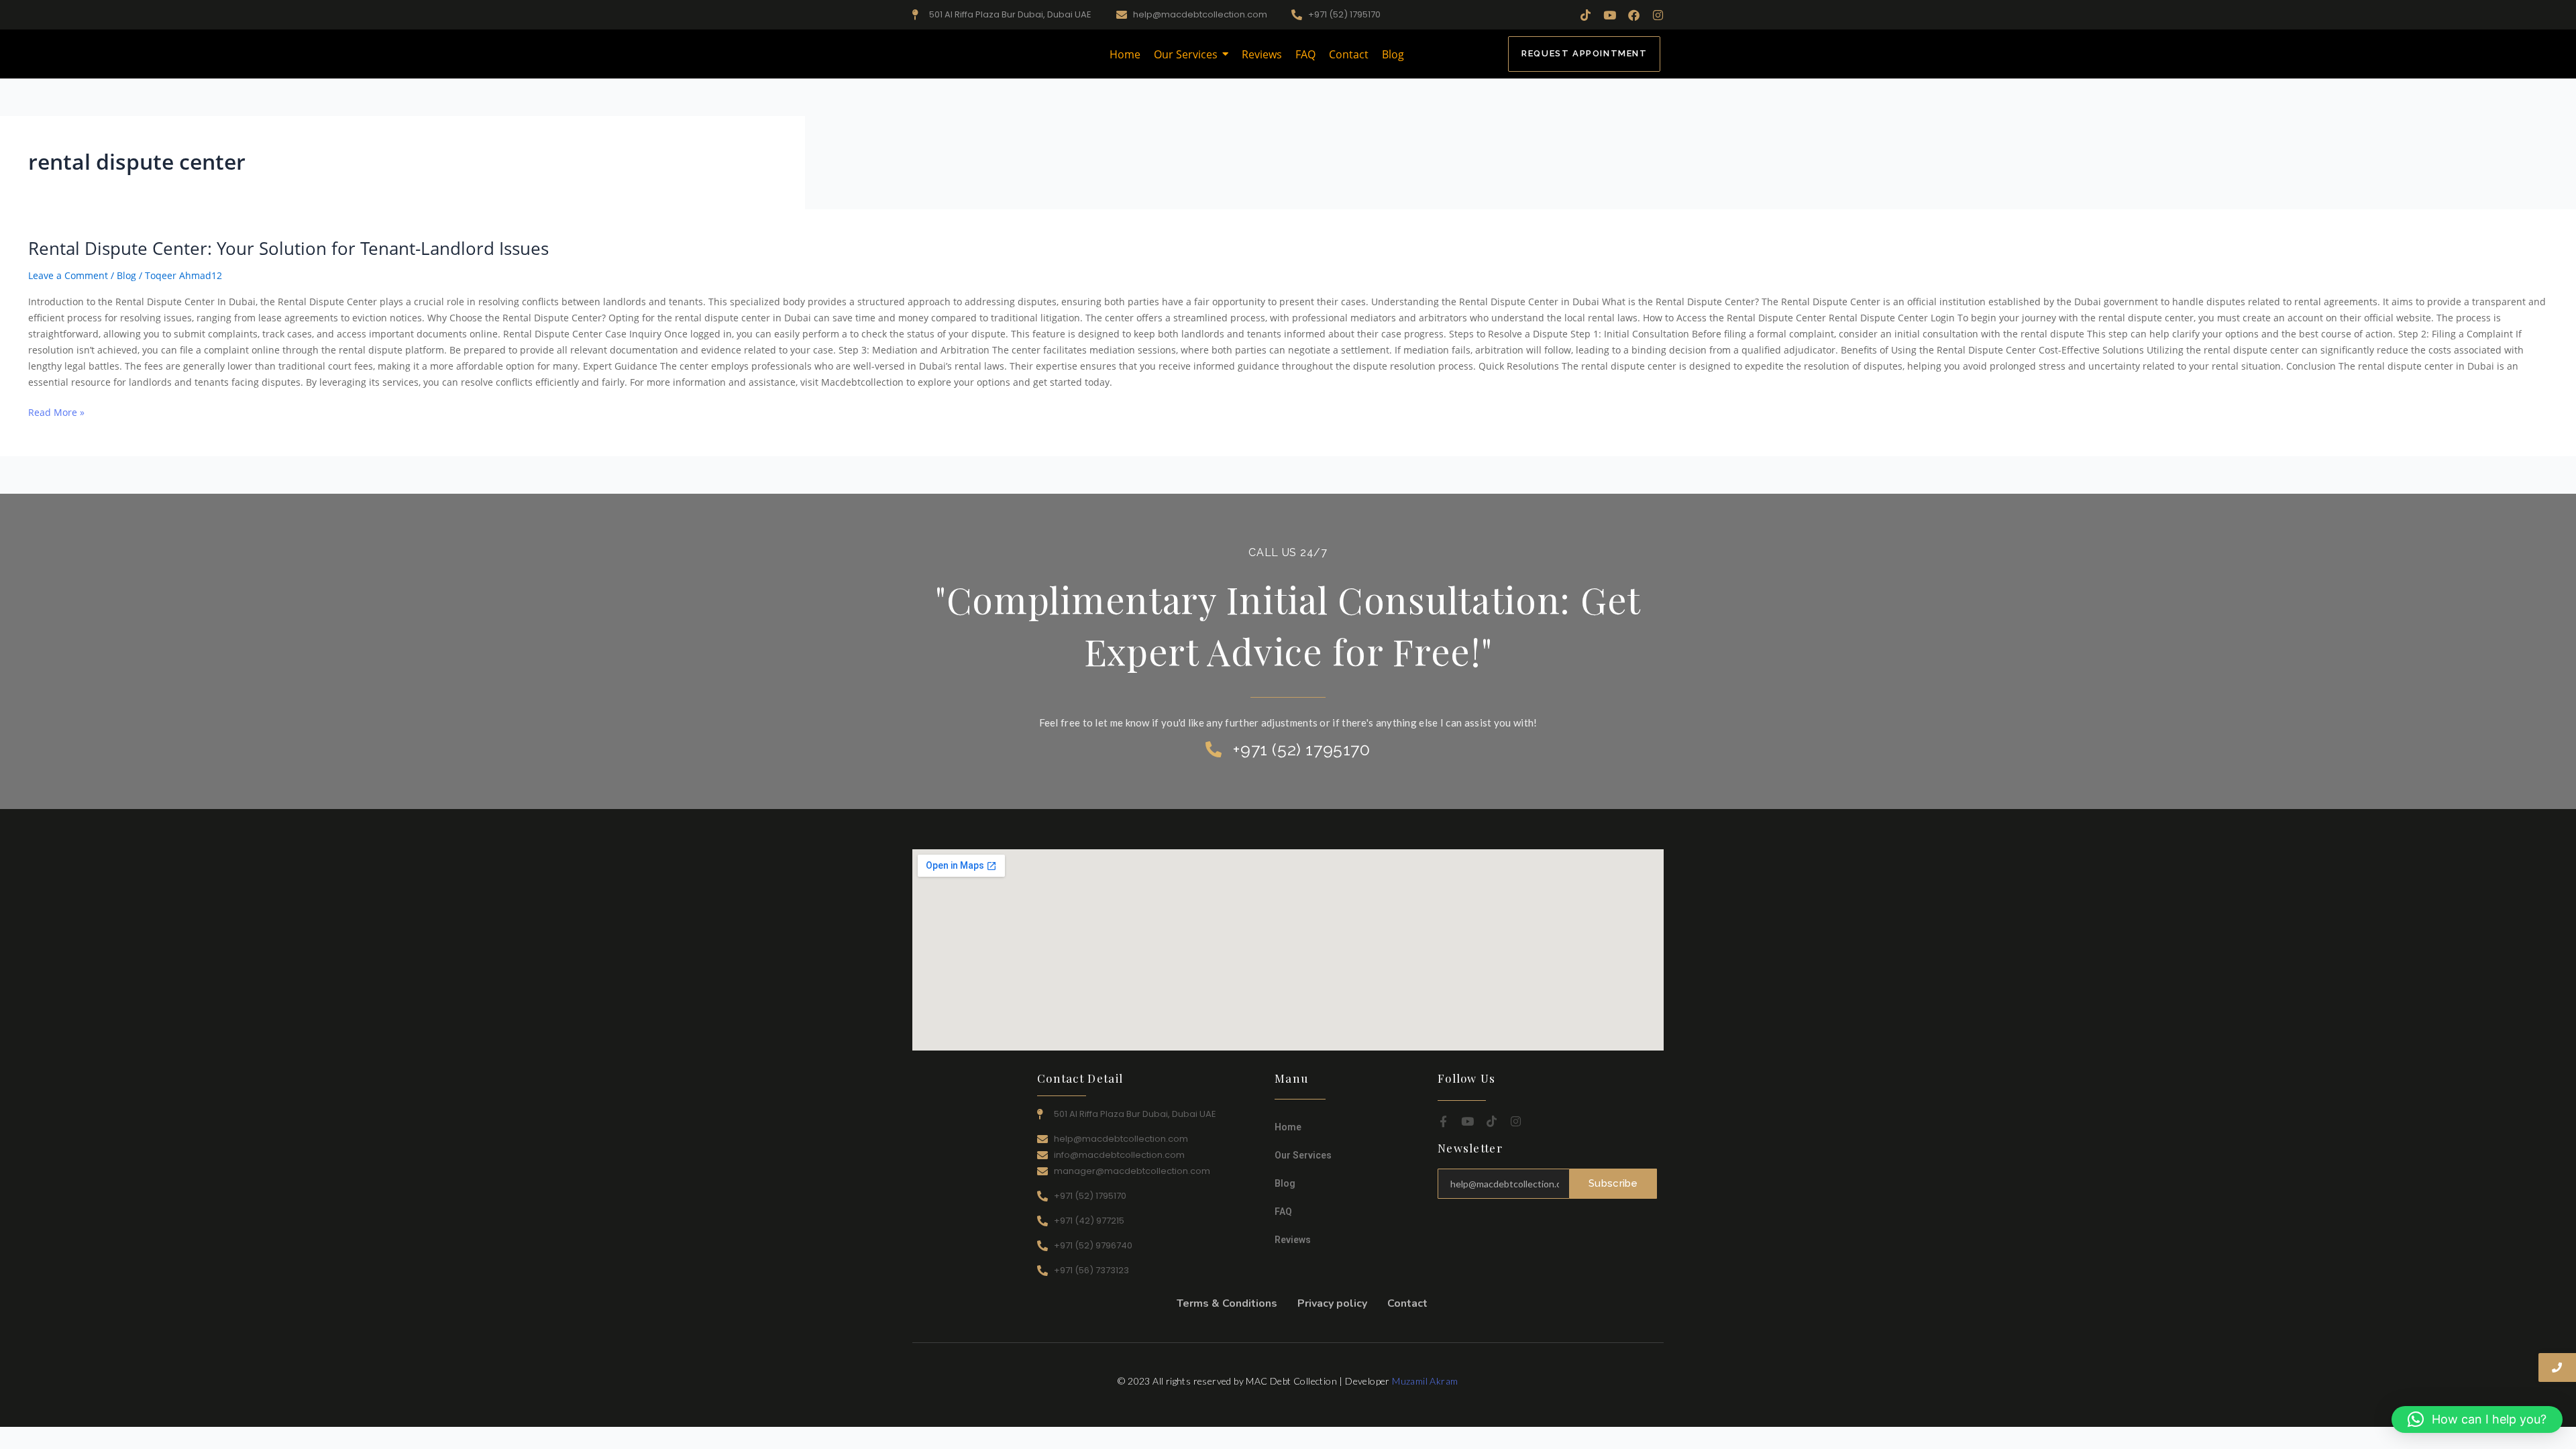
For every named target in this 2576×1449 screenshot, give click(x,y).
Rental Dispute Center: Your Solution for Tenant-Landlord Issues (288, 248)
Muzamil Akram (1425, 1381)
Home (1288, 1127)
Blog (126, 275)
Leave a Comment (68, 275)
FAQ (1283, 1212)
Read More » (56, 412)
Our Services (1303, 1155)
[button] (2477, 1419)
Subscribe (1613, 1183)
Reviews (1293, 1240)
